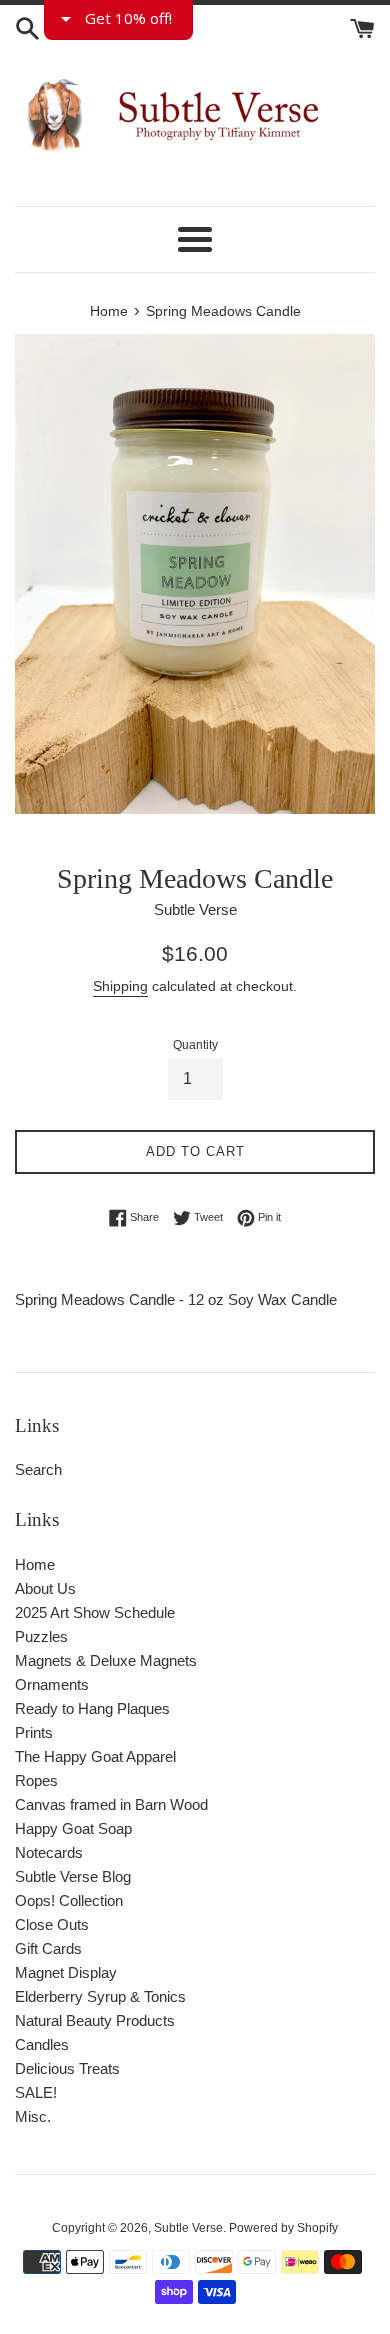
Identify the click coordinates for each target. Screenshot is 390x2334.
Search (38, 1469)
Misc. (33, 2116)
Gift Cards (48, 1948)
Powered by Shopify (283, 2228)
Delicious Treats (67, 2068)
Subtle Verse (188, 2228)
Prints (34, 1732)
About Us (45, 1588)
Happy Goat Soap (73, 1828)
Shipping (120, 986)
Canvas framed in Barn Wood (111, 1804)
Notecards (49, 1852)
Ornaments (52, 1684)
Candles (42, 2044)
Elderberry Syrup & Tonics (100, 1996)
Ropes (36, 1780)
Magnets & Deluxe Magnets (106, 1660)
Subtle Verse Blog (73, 1876)
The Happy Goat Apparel (95, 1756)
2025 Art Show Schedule (95, 1612)
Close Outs (52, 1924)
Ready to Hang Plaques (92, 1708)
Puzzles (41, 1636)
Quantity (195, 1045)
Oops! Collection (69, 1900)
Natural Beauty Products (95, 2020)
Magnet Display (66, 1972)
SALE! (36, 2092)
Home (35, 1564)
